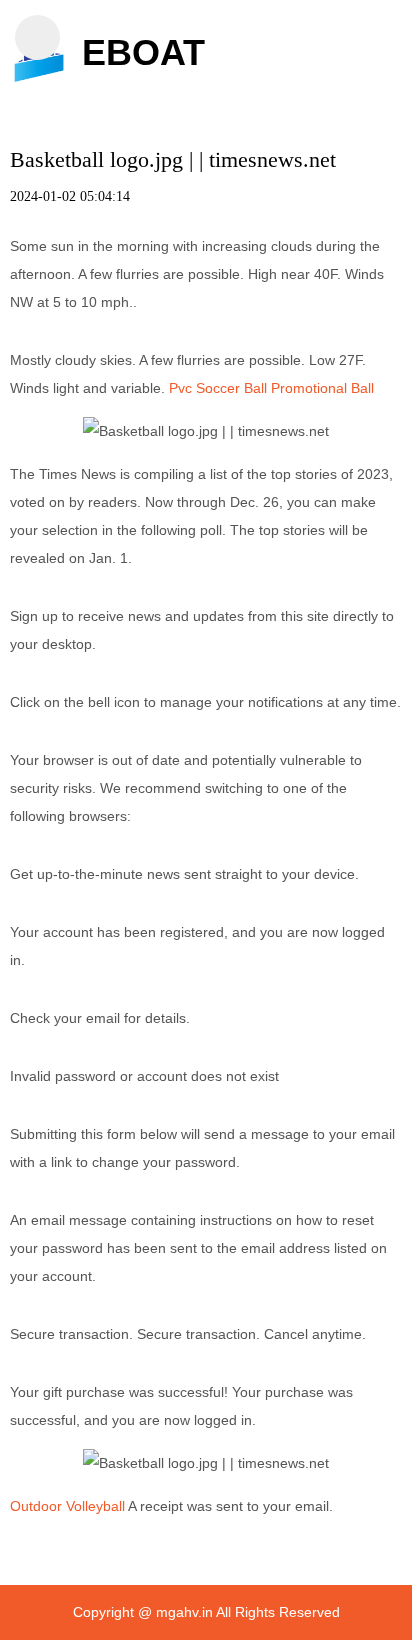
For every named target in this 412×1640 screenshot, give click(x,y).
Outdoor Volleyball (67, 1506)
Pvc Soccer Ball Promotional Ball (271, 388)
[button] (37, 37)
